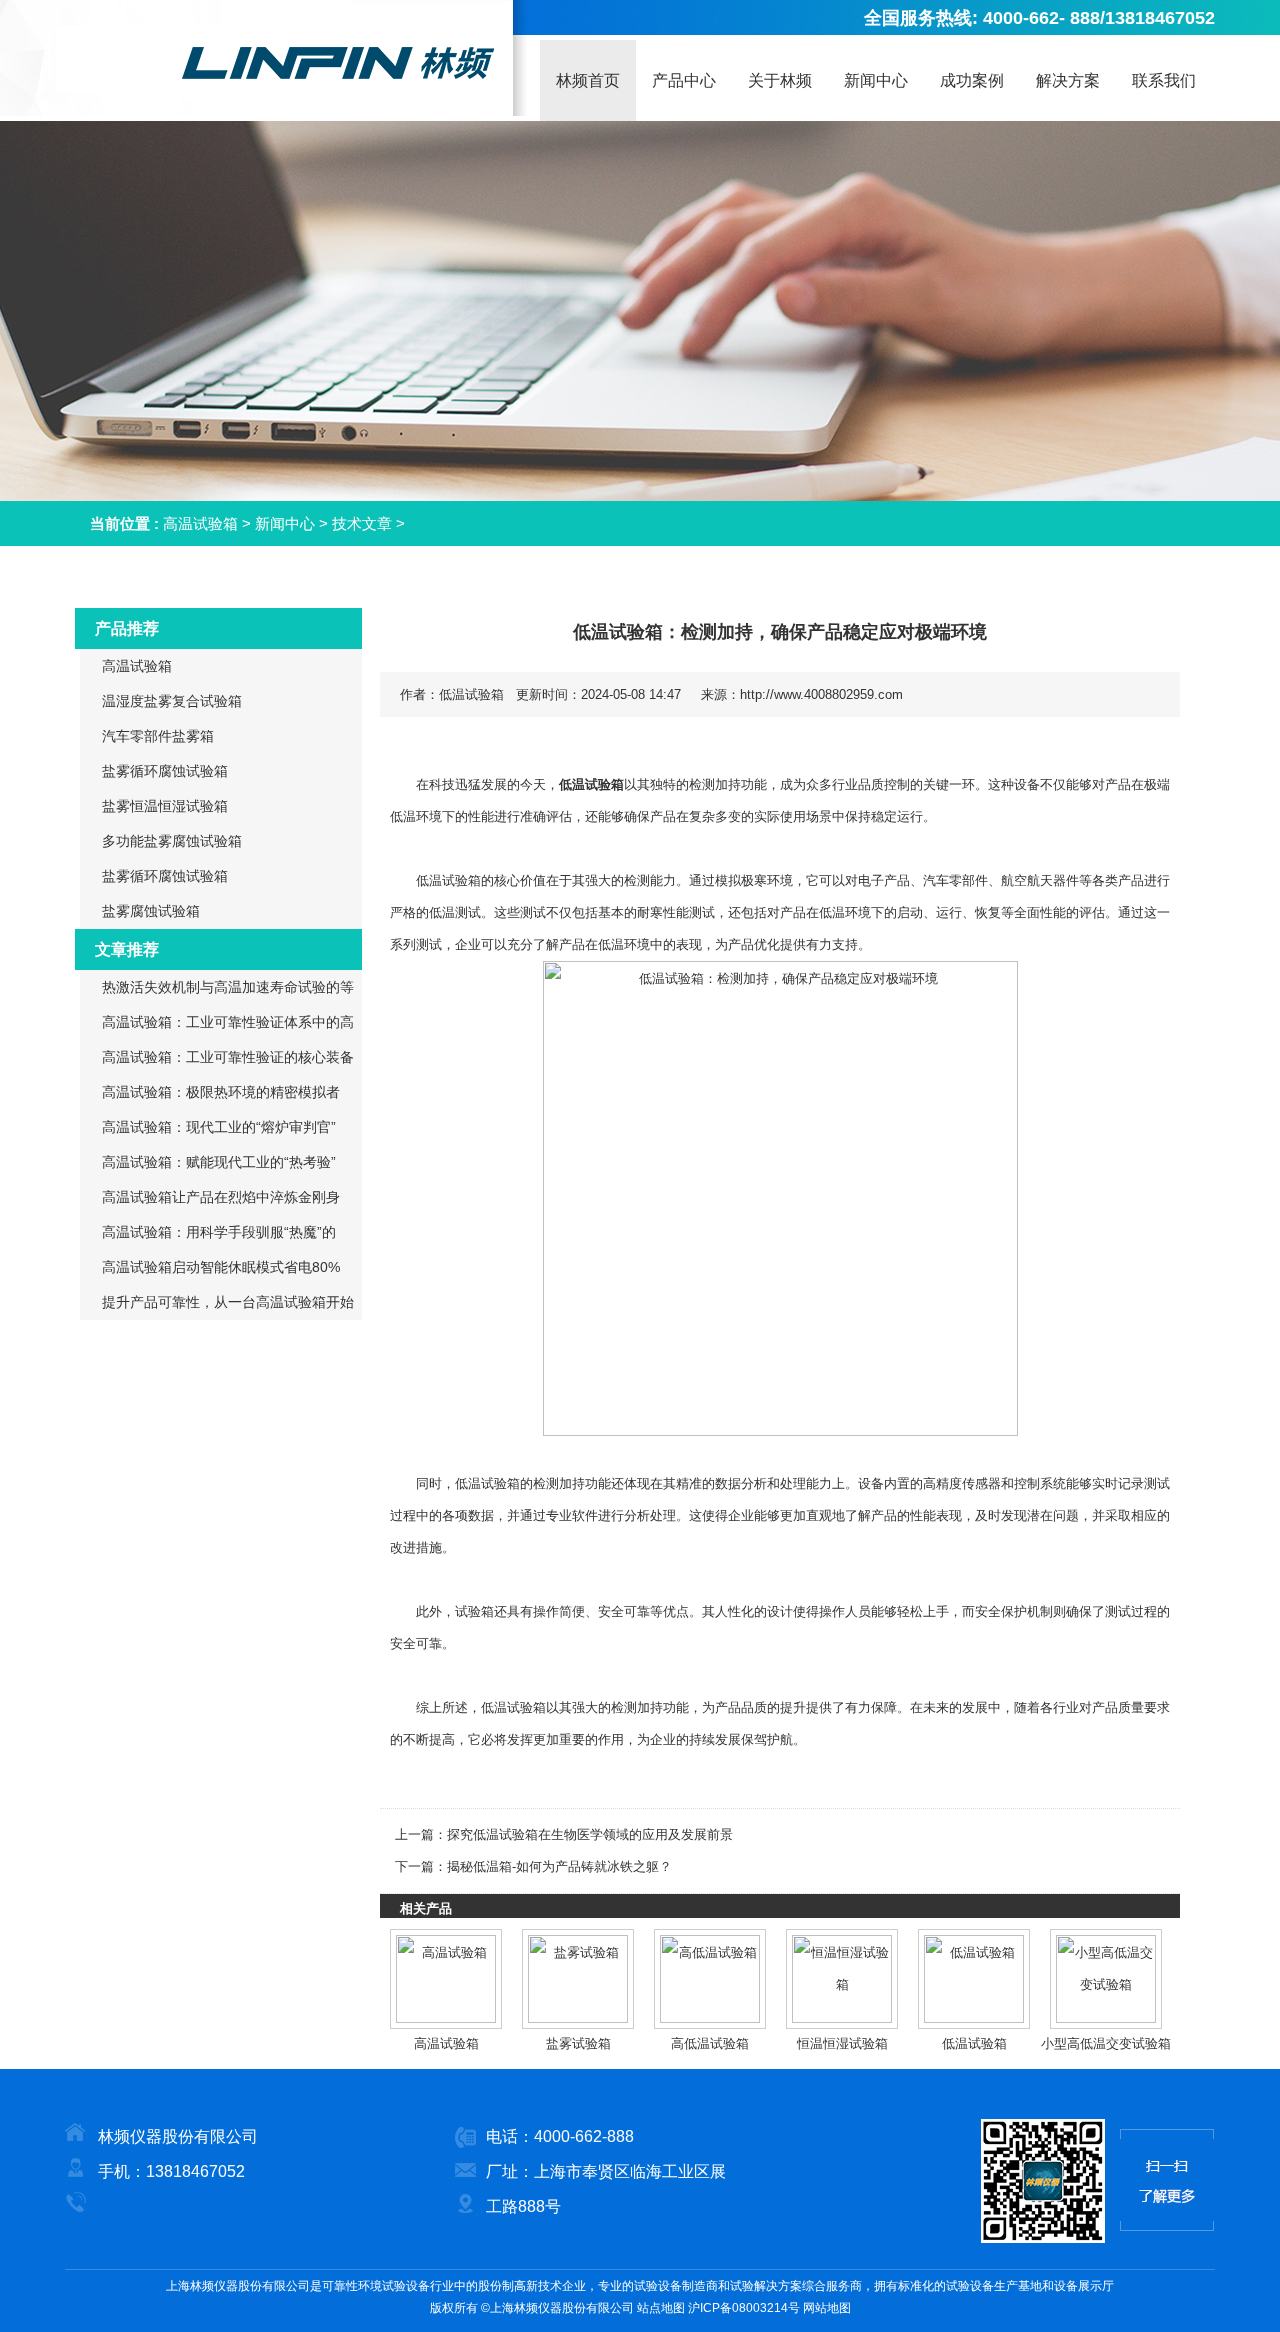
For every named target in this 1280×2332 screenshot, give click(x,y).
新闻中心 (285, 523)
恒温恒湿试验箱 (842, 2043)
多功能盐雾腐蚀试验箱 (172, 841)
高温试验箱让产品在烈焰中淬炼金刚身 (221, 1197)
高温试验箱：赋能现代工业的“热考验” (219, 1162)
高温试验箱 (200, 523)
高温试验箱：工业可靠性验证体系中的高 (228, 1022)
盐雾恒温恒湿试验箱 (165, 806)
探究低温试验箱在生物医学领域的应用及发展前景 (590, 1834)
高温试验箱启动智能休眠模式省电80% (221, 1267)
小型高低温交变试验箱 (1106, 2043)
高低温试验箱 (710, 2043)
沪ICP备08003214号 (744, 2308)
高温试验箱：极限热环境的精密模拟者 (221, 1092)
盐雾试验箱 (578, 2043)
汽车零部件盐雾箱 (158, 736)
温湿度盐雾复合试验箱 (172, 701)
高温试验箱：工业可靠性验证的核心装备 (228, 1057)
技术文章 (362, 523)
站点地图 (661, 2308)
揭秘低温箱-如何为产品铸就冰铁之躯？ (559, 1866)
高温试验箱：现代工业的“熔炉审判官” (219, 1127)
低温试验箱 (591, 784)
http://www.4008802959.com (821, 694)
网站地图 (827, 2308)
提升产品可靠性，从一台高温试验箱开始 (228, 1302)
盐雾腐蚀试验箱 (151, 911)
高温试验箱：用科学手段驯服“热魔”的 (219, 1232)
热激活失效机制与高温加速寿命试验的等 (228, 987)
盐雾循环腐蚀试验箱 (165, 771)
